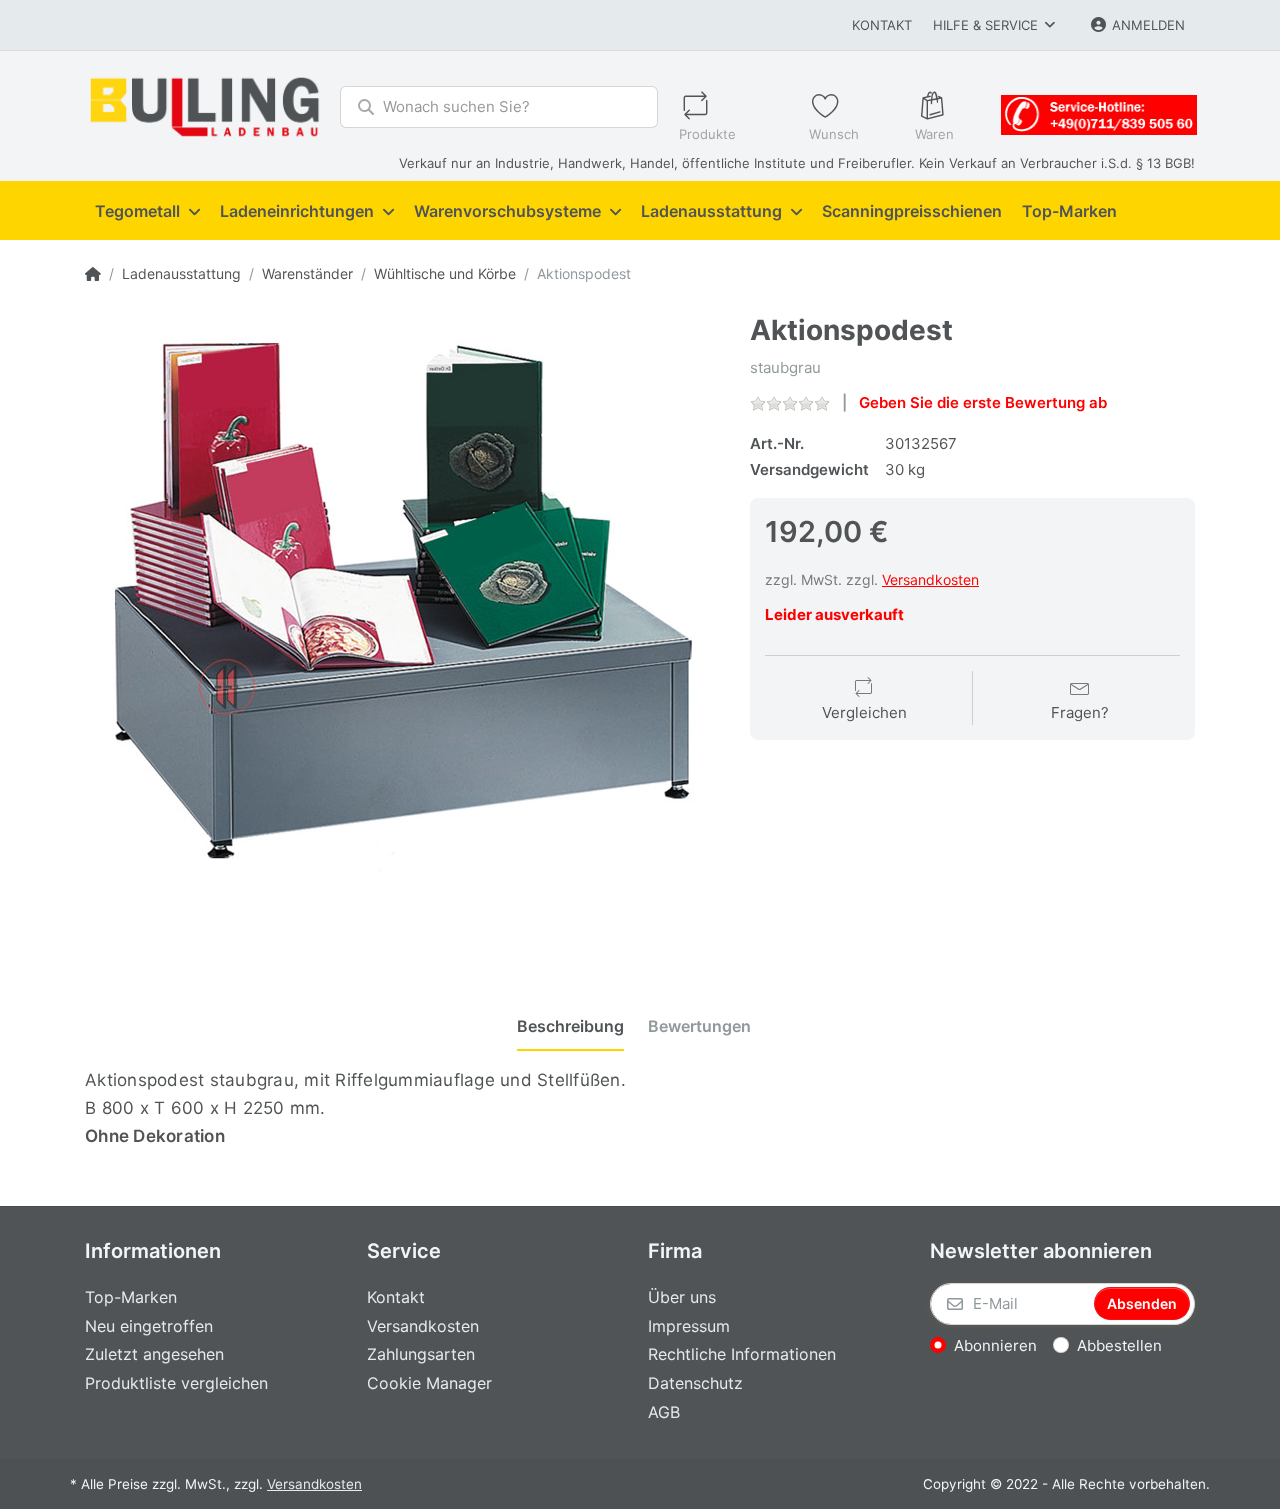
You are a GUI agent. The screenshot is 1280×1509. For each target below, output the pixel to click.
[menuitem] (147, 211)
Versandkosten (930, 579)
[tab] (570, 1026)
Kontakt (882, 25)
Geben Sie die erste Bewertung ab (983, 402)
